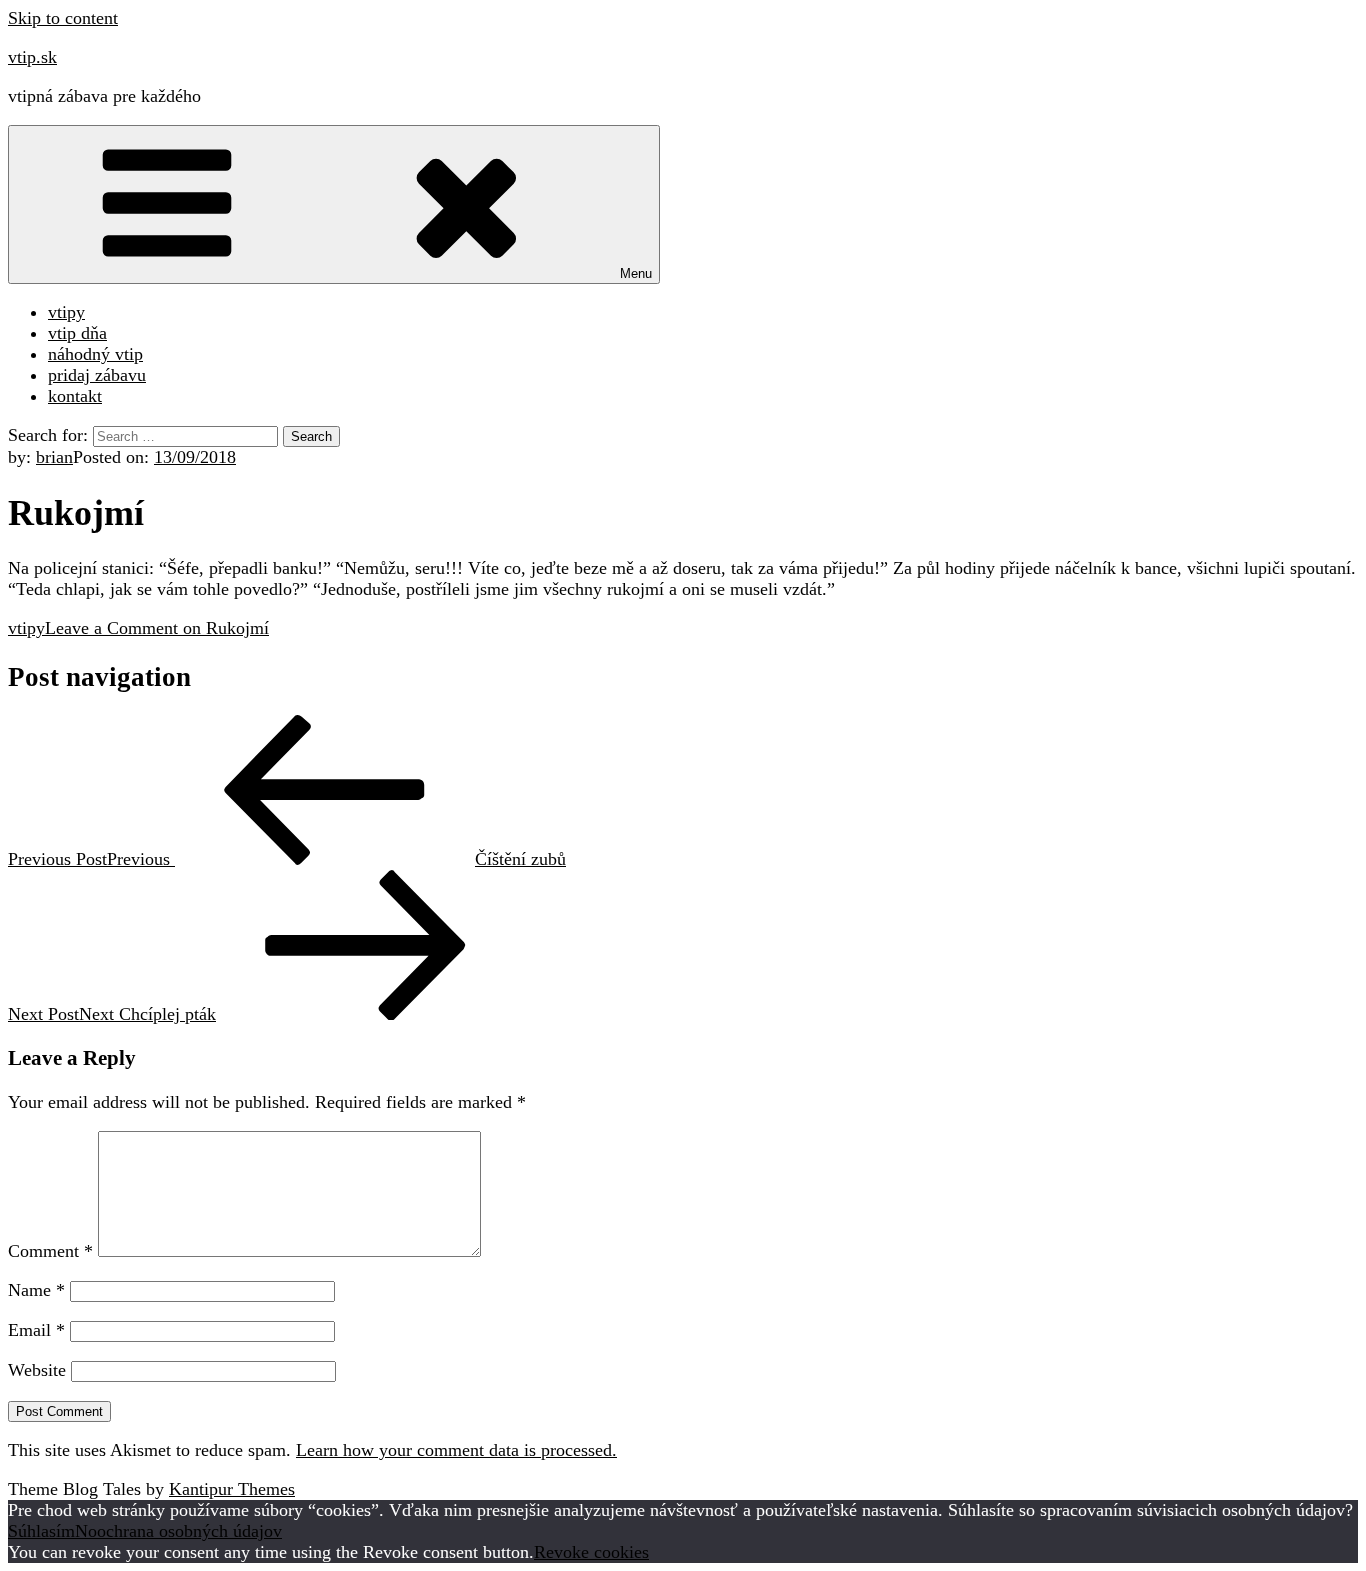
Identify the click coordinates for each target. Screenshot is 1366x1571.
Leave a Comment (157, 628)
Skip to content (63, 18)
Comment (50, 1251)
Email (36, 1330)
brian (54, 457)
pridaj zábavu (97, 375)
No (86, 1531)
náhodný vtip (95, 354)
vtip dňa (77, 333)
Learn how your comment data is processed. (456, 1450)
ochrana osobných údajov (189, 1531)
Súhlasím (41, 1531)
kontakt (75, 396)
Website (37, 1370)
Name (36, 1290)
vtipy (66, 312)
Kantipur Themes (232, 1489)
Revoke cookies (591, 1552)
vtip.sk (32, 57)
